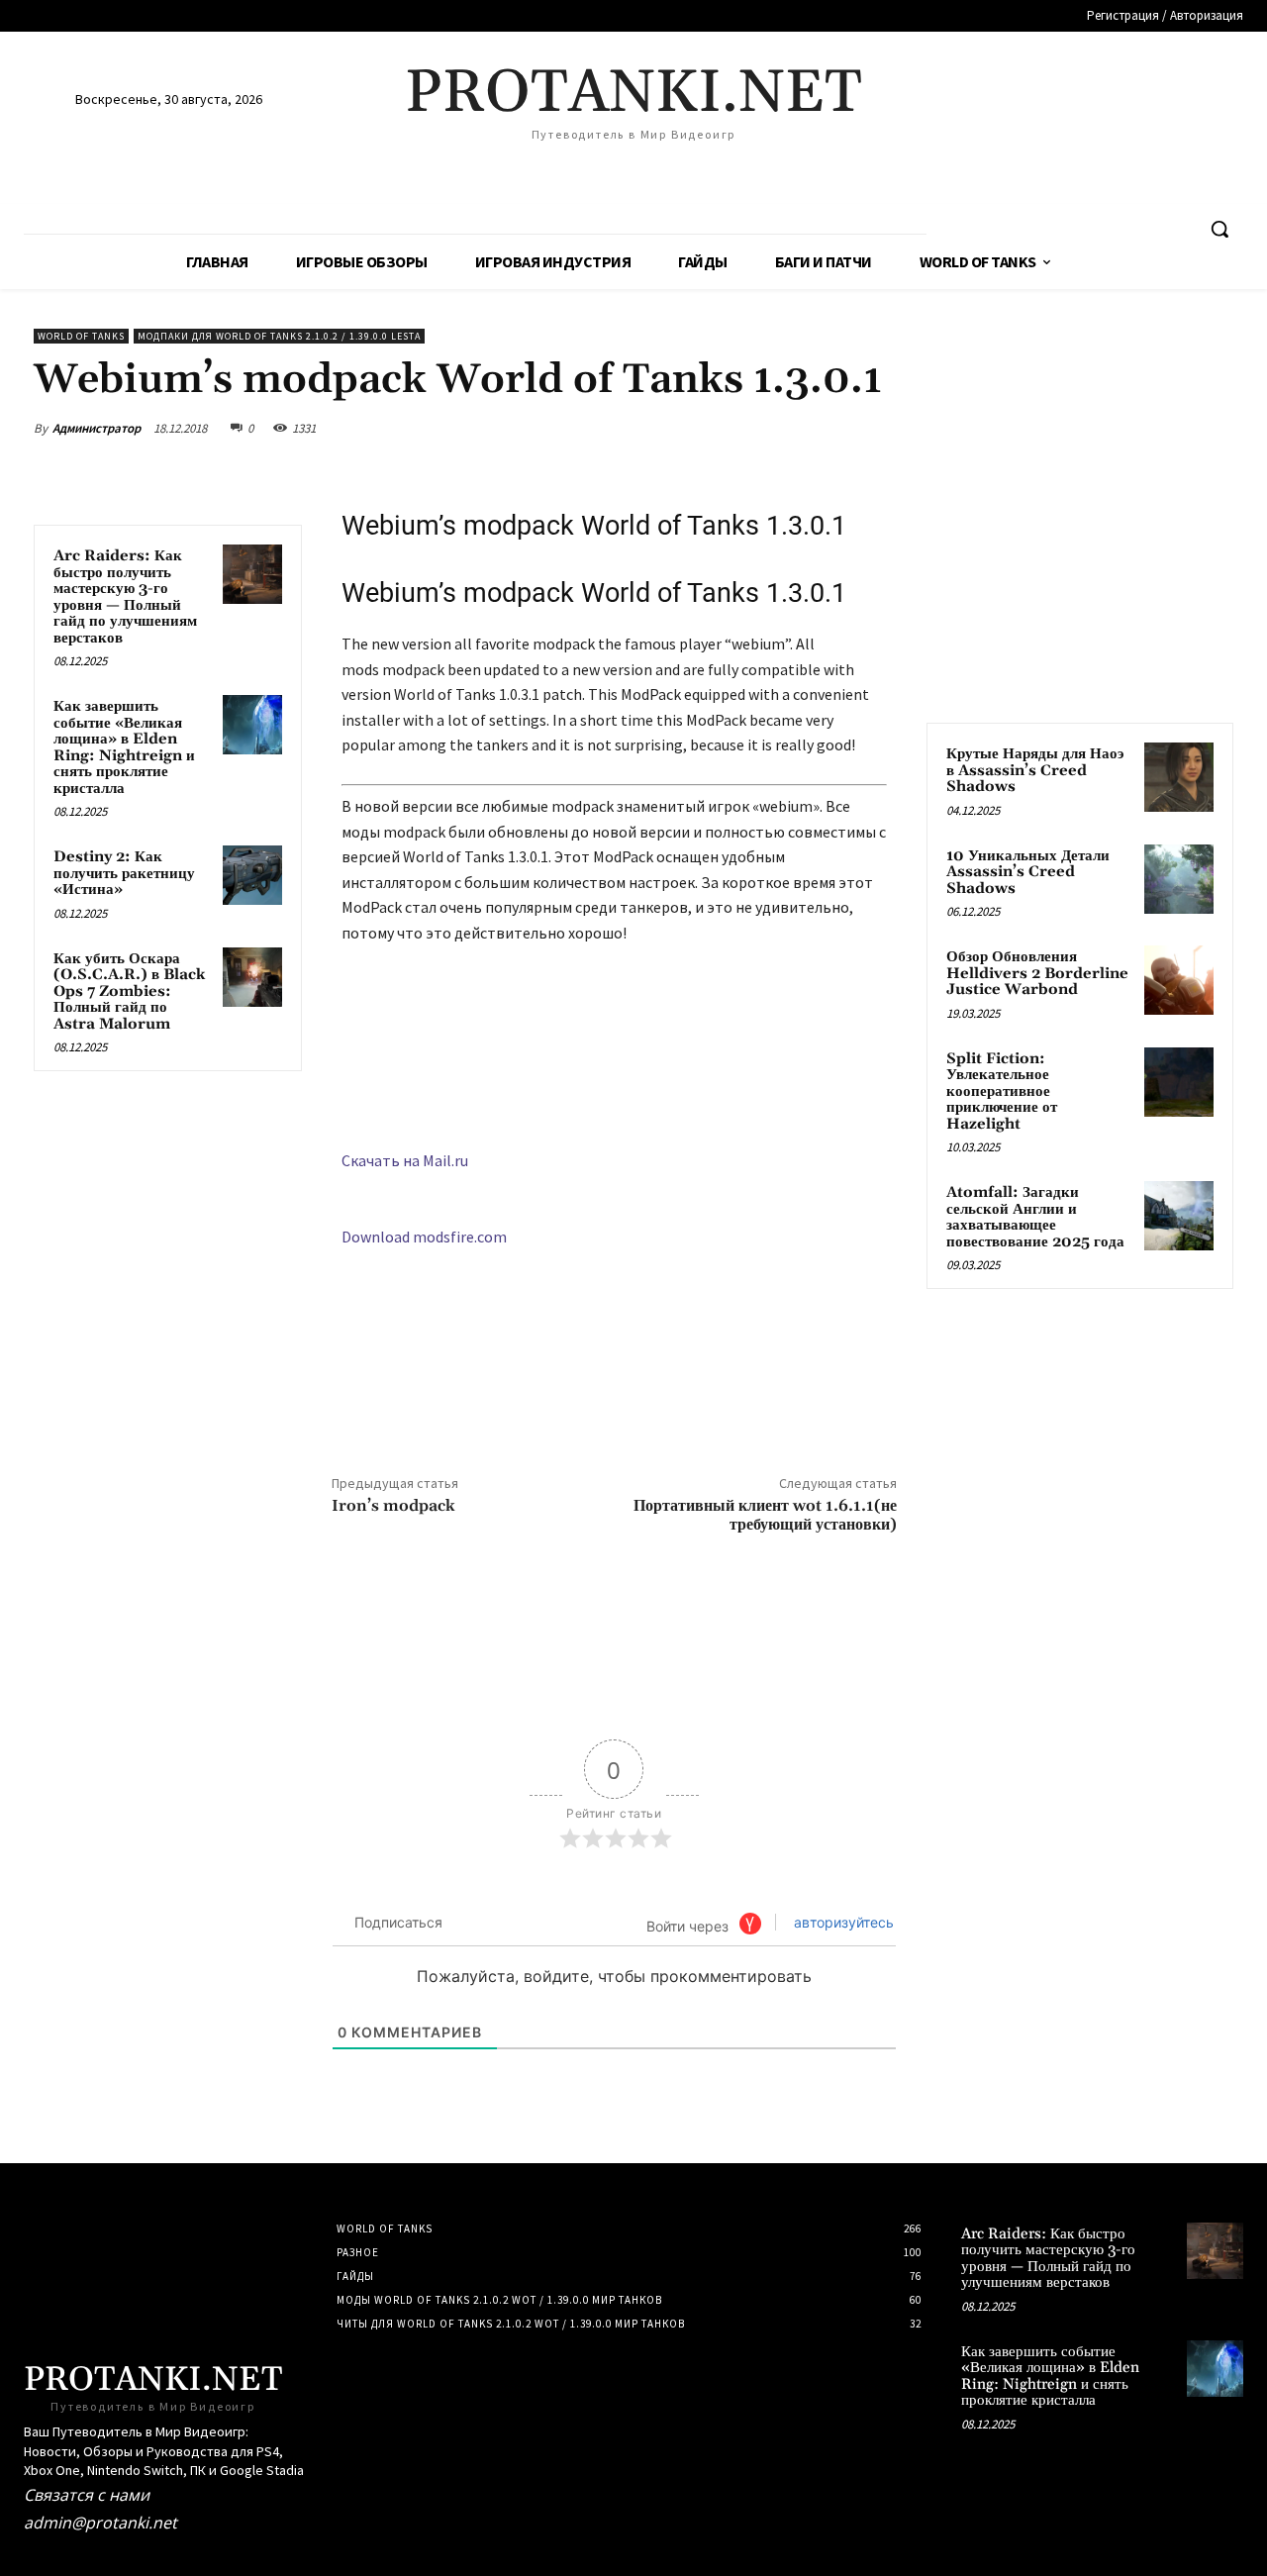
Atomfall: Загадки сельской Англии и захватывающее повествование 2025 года (1035, 1217)
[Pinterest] (784, 428)
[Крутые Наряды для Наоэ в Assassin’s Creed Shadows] (1179, 777)
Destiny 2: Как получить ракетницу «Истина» (124, 873)
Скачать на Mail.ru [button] (405, 1160)
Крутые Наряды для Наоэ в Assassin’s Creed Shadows (1035, 770)
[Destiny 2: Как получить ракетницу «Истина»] (252, 875)
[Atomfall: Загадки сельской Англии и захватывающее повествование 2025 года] (1179, 1216)
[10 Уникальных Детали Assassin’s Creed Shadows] (1179, 879)
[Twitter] (738, 428)
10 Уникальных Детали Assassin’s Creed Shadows (1028, 872)
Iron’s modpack (393, 1506)
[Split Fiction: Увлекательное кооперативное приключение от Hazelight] (1179, 1082)
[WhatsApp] (829, 428)
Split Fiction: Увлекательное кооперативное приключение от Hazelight (1002, 1091)
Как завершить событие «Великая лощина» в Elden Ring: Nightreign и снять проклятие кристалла (124, 747)
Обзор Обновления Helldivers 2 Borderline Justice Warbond (1037, 973)
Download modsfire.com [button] (424, 1237)
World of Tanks (81, 336)
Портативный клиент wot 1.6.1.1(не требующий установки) (765, 1515)
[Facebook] (693, 428)
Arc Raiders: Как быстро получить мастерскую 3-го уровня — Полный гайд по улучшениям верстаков (125, 597)
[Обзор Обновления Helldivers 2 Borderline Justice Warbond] (1179, 980)
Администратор (97, 428)
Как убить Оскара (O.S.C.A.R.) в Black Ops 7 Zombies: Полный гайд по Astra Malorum (129, 991)
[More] (876, 428)
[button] (1219, 229)
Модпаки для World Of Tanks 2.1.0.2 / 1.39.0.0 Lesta (279, 336)
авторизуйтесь (842, 1922)
